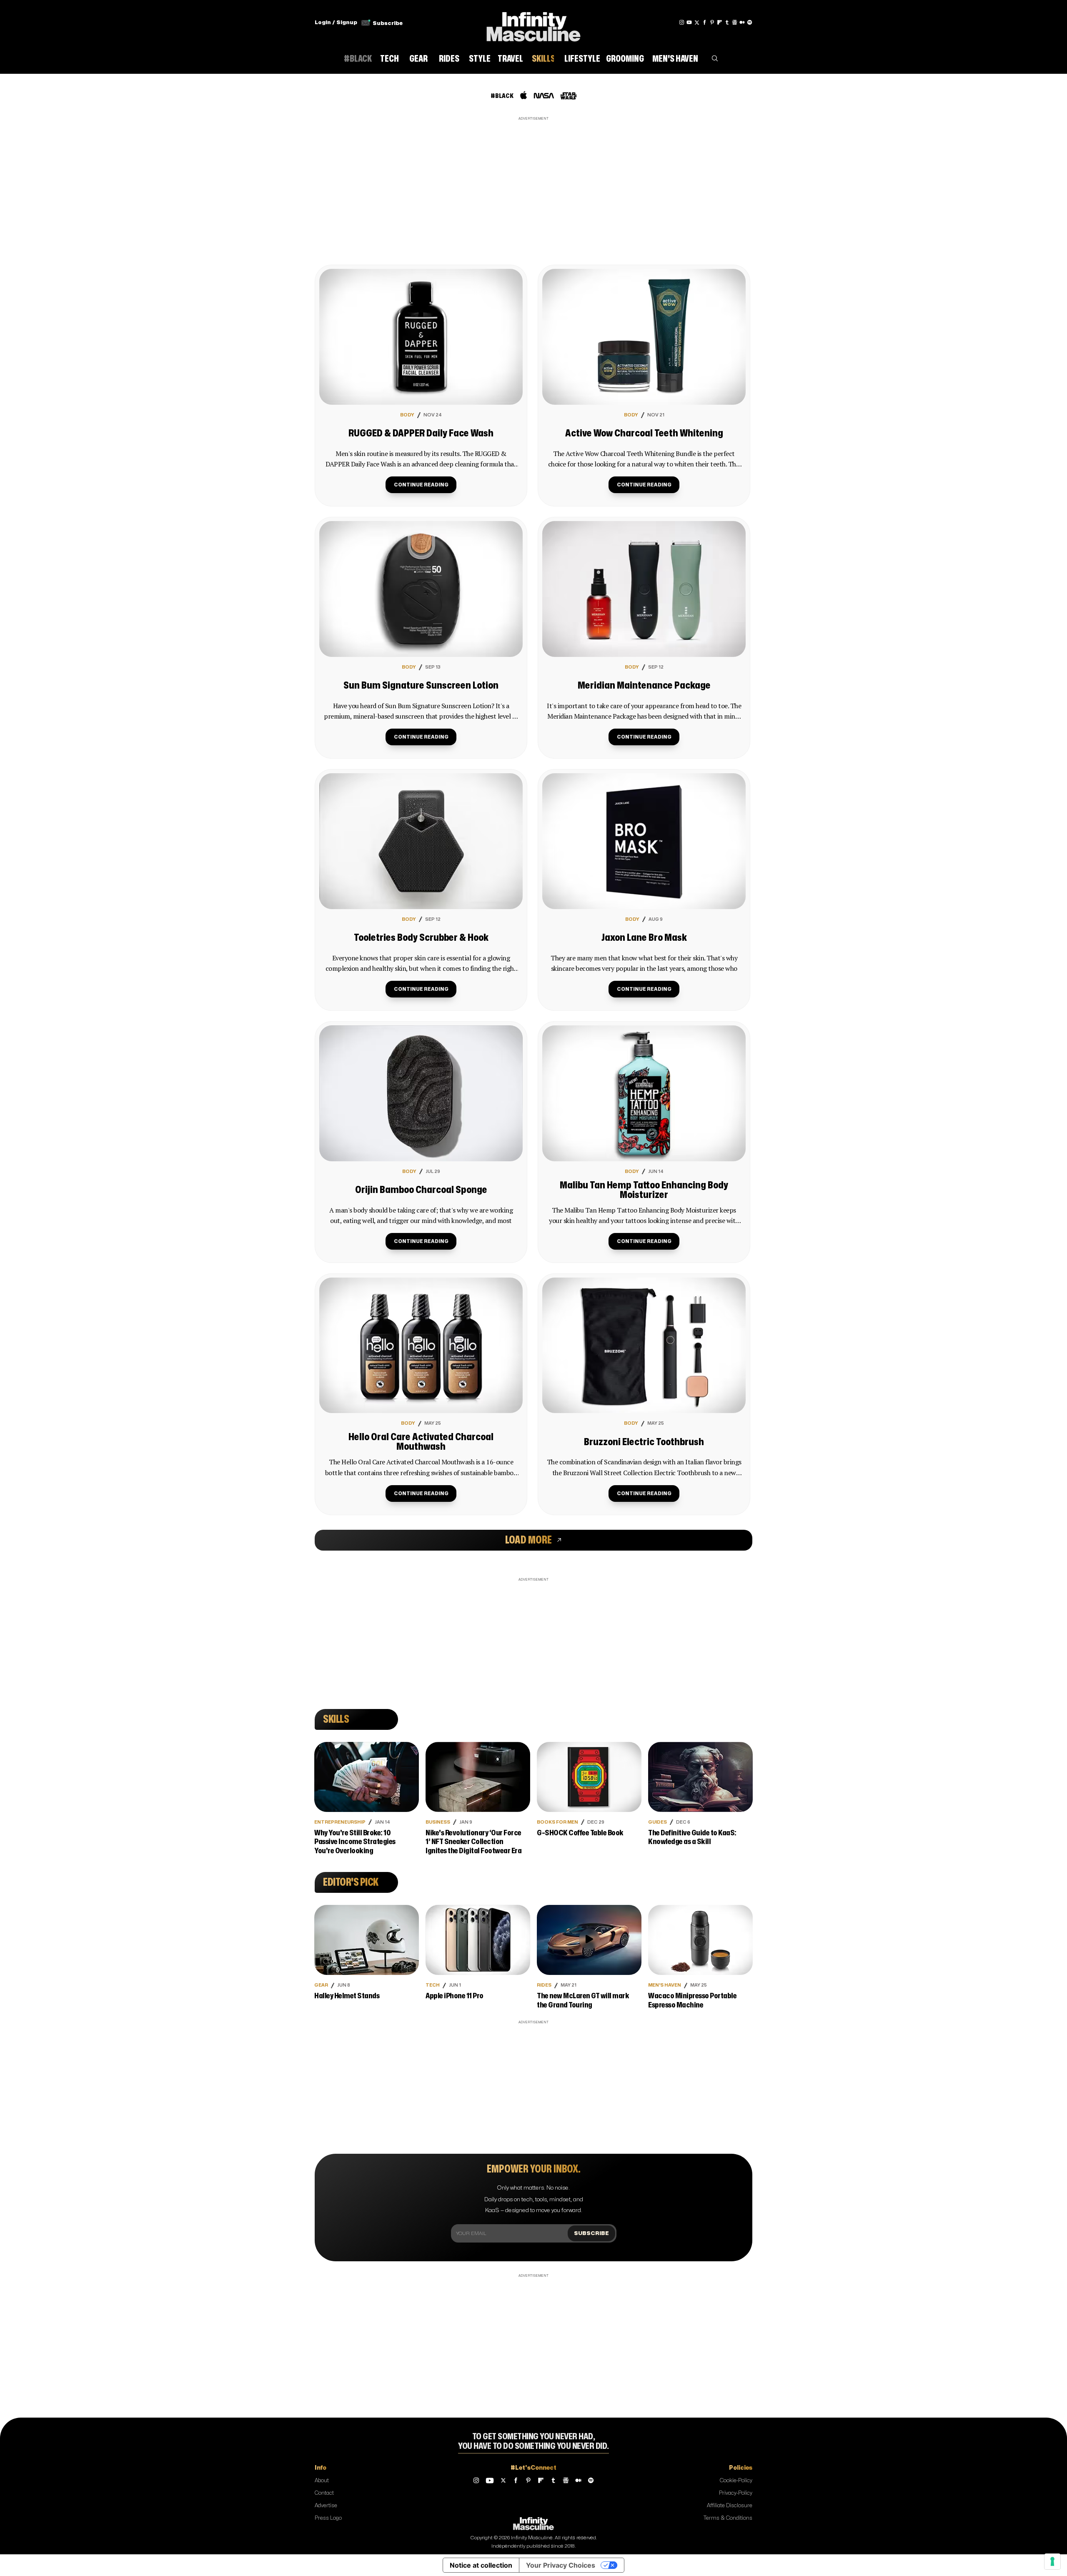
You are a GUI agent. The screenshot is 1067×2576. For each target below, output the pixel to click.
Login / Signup (336, 23)
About (322, 2481)
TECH (433, 1985)
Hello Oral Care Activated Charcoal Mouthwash (421, 1442)
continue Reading (421, 485)
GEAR (321, 1985)
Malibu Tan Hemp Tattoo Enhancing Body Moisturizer (644, 1190)
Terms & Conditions (728, 2518)
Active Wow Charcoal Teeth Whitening (644, 434)
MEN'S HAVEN (665, 1985)
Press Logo (328, 2518)
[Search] (715, 60)
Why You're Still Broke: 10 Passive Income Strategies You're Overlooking (355, 1842)
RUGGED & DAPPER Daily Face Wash (421, 434)
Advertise (326, 2506)
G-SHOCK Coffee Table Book (580, 1833)
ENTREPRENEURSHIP (340, 1822)
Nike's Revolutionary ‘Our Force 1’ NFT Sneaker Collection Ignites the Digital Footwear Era (473, 1842)
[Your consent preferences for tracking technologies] (1052, 2561)
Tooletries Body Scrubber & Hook (421, 938)
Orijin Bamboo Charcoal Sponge (421, 1190)
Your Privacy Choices (561, 2565)
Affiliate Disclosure (730, 2506)
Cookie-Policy (736, 2481)
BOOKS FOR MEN (557, 1822)
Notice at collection (481, 2565)
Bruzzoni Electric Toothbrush (644, 1442)
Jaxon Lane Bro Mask (644, 938)
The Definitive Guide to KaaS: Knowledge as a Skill (692, 1838)
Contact (324, 2493)
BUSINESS (438, 1822)
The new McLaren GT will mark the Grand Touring (583, 2001)
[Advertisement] (533, 181)
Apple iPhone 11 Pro (455, 1996)
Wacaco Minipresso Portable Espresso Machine (692, 2001)
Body (407, 415)
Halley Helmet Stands (347, 1996)
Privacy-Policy (736, 2493)
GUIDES (657, 1822)
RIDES (544, 1985)
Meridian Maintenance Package (644, 686)
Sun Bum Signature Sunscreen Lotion (421, 686)
